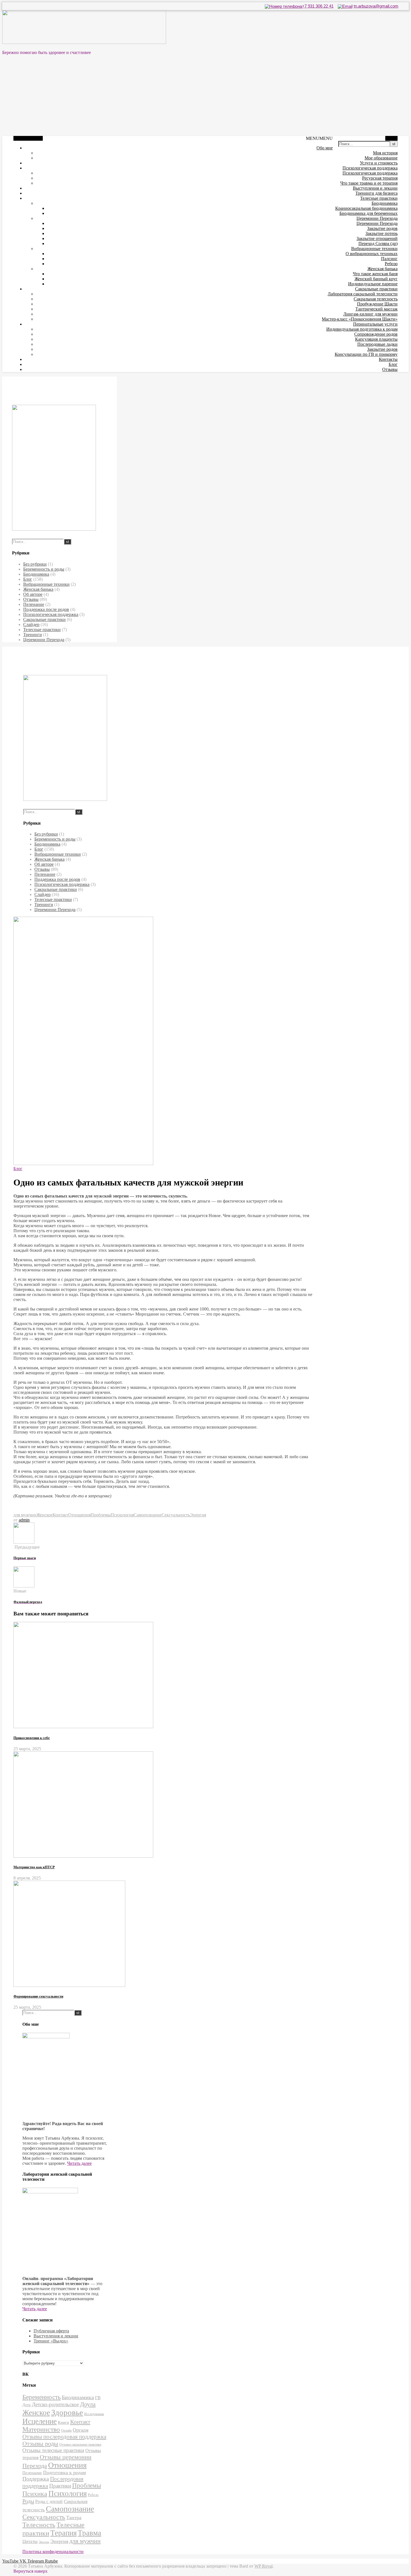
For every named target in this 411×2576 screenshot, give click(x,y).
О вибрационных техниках (372, 254)
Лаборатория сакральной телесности (363, 294)
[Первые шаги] (24, 1542)
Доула (88, 2404)
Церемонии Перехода (377, 218)
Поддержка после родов (46, 609)
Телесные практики (379, 198)
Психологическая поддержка (370, 168)
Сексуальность (176, 1515)
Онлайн (66, 2431)
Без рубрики (35, 564)
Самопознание (148, 1515)
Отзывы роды (40, 2444)
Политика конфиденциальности (53, 2552)
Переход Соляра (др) (378, 244)
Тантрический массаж (376, 309)
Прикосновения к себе (32, 1738)
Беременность (42, 2397)
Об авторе (33, 594)
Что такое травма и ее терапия (369, 183)
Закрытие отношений (377, 238)
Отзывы (390, 369)
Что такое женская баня (375, 274)
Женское (44, 1515)
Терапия (63, 2533)
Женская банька (382, 269)
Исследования (94, 2414)
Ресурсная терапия (380, 178)
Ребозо (391, 264)
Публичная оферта (51, 2331)
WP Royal (264, 2566)
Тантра (74, 2518)
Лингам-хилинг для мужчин (370, 314)
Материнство (41, 2429)
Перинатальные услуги (375, 324)
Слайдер (31, 624)
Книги (63, 2422)
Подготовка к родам (64, 2473)
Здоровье (67, 2412)
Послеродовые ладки (377, 344)
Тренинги (33, 635)
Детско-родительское (55, 2404)
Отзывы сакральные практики (80, 2445)
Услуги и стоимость (379, 163)
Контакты (388, 359)
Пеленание (34, 604)
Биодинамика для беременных (369, 213)
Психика (35, 2494)
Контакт (60, 1515)
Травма (89, 2533)
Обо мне (325, 148)
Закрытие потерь (382, 233)
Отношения (79, 1515)
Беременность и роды (44, 569)
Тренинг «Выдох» (51, 2341)
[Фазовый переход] (24, 1586)
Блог (393, 364)
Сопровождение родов (376, 334)
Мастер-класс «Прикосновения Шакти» (360, 319)
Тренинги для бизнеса (376, 193)
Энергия (198, 1515)
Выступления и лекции (375, 188)
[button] (319, 138)
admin (24, 1520)
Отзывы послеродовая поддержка (64, 2437)
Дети (27, 2405)
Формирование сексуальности (38, 1996)
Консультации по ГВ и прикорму (366, 354)
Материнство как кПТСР (34, 1867)
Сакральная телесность (376, 299)
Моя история (385, 153)
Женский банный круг (376, 279)
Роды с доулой (49, 2501)
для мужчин (25, 1515)
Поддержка (36, 2479)
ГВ (98, 2398)
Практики (60, 2486)
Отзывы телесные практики (53, 2450)
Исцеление (40, 2421)
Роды (28, 2501)
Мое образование (381, 158)
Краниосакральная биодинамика (366, 208)
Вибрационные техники (374, 249)
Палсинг (389, 259)
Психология (122, 1515)
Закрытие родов (382, 228)
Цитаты (30, 2541)
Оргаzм (81, 2430)
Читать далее (79, 2163)
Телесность (39, 2525)
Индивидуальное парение (373, 284)
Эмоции (44, 2542)
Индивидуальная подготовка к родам (362, 329)
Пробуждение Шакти (377, 304)
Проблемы (101, 1515)
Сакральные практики (376, 289)
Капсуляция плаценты (376, 339)
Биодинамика (385, 203)
